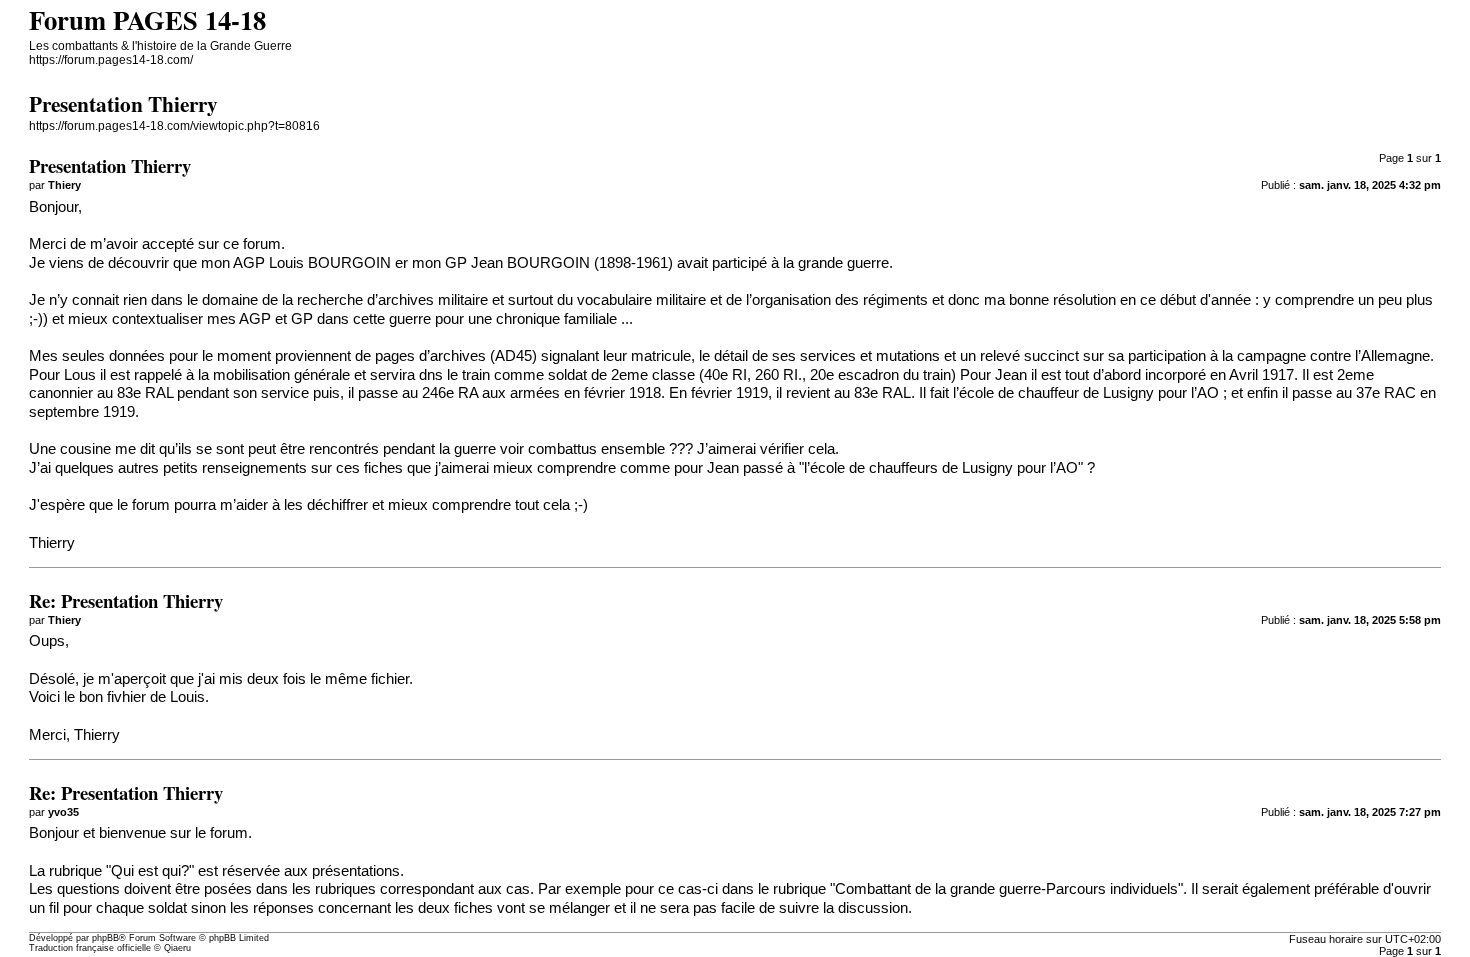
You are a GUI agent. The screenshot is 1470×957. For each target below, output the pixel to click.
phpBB (105, 938)
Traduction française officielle (90, 948)
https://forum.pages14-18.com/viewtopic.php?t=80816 (174, 126)
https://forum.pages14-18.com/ (111, 60)
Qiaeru (177, 948)
